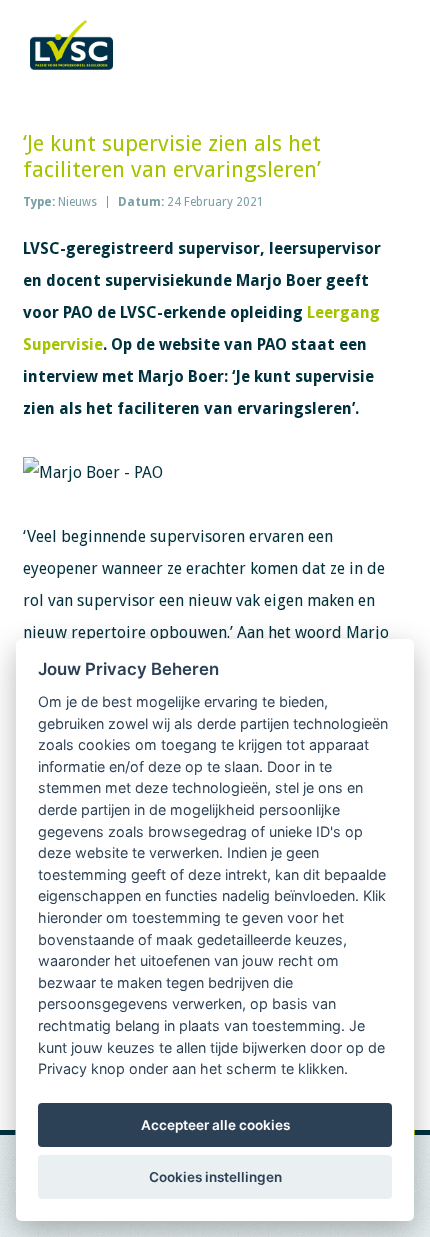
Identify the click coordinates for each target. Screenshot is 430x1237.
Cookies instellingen (215, 1177)
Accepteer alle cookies (215, 1125)
